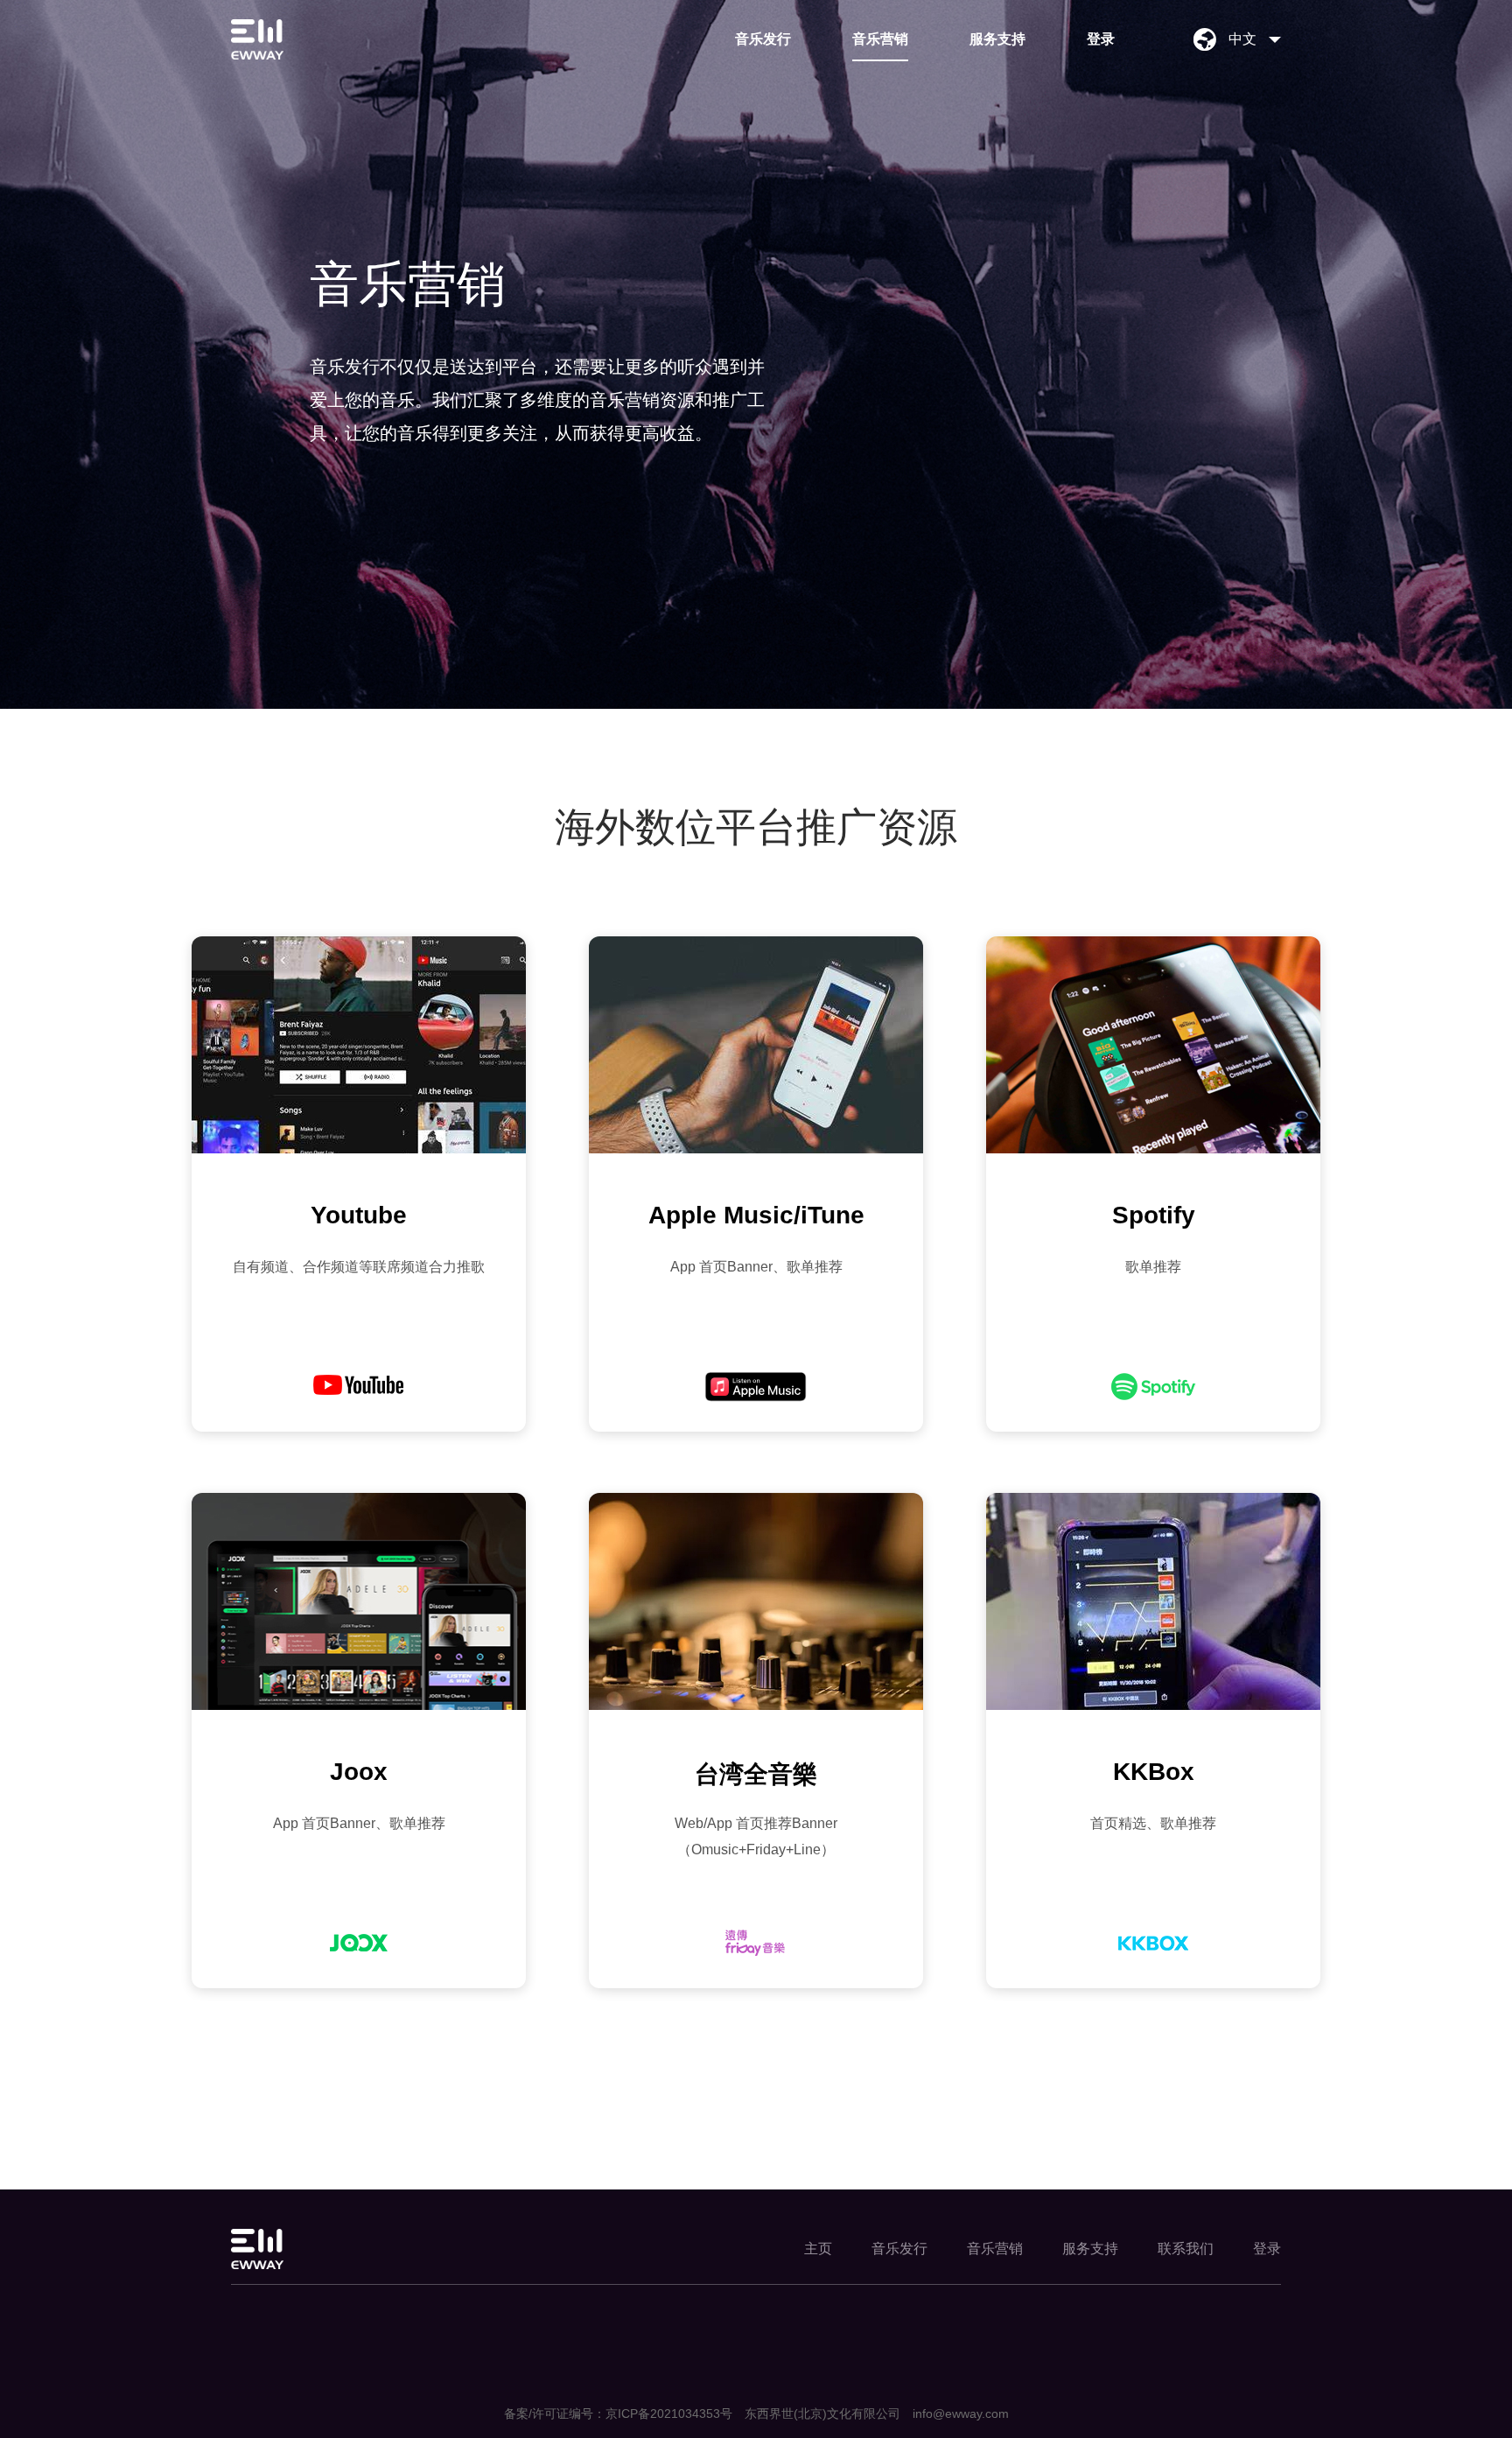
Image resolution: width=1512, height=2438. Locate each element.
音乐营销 (880, 39)
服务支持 (997, 39)
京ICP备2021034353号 (669, 2413)
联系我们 (1186, 2249)
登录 (1101, 39)
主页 (818, 2249)
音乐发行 (763, 39)
